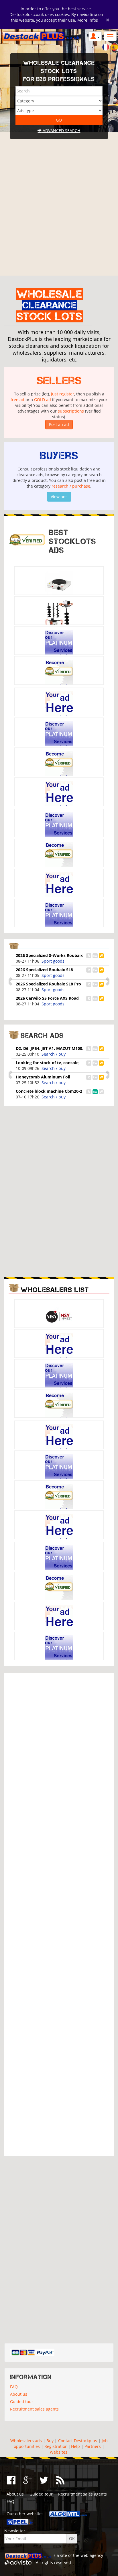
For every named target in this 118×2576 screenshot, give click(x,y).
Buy (50, 2441)
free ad (17, 400)
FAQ (14, 2387)
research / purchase (71, 486)
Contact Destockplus (78, 2441)
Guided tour (22, 2402)
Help (75, 2446)
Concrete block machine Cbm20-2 (49, 1091)
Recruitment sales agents (34, 2409)
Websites (59, 2452)
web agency (92, 2555)
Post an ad (59, 424)
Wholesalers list (55, 1290)
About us (19, 2394)
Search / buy (54, 1054)
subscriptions (71, 411)
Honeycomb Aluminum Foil (43, 1077)
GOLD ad (43, 400)
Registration (56, 2446)
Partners (93, 2446)
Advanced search (61, 131)
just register (63, 394)
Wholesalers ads (26, 2441)
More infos (88, 20)
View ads (59, 497)
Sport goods (53, 961)
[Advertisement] (59, 214)
